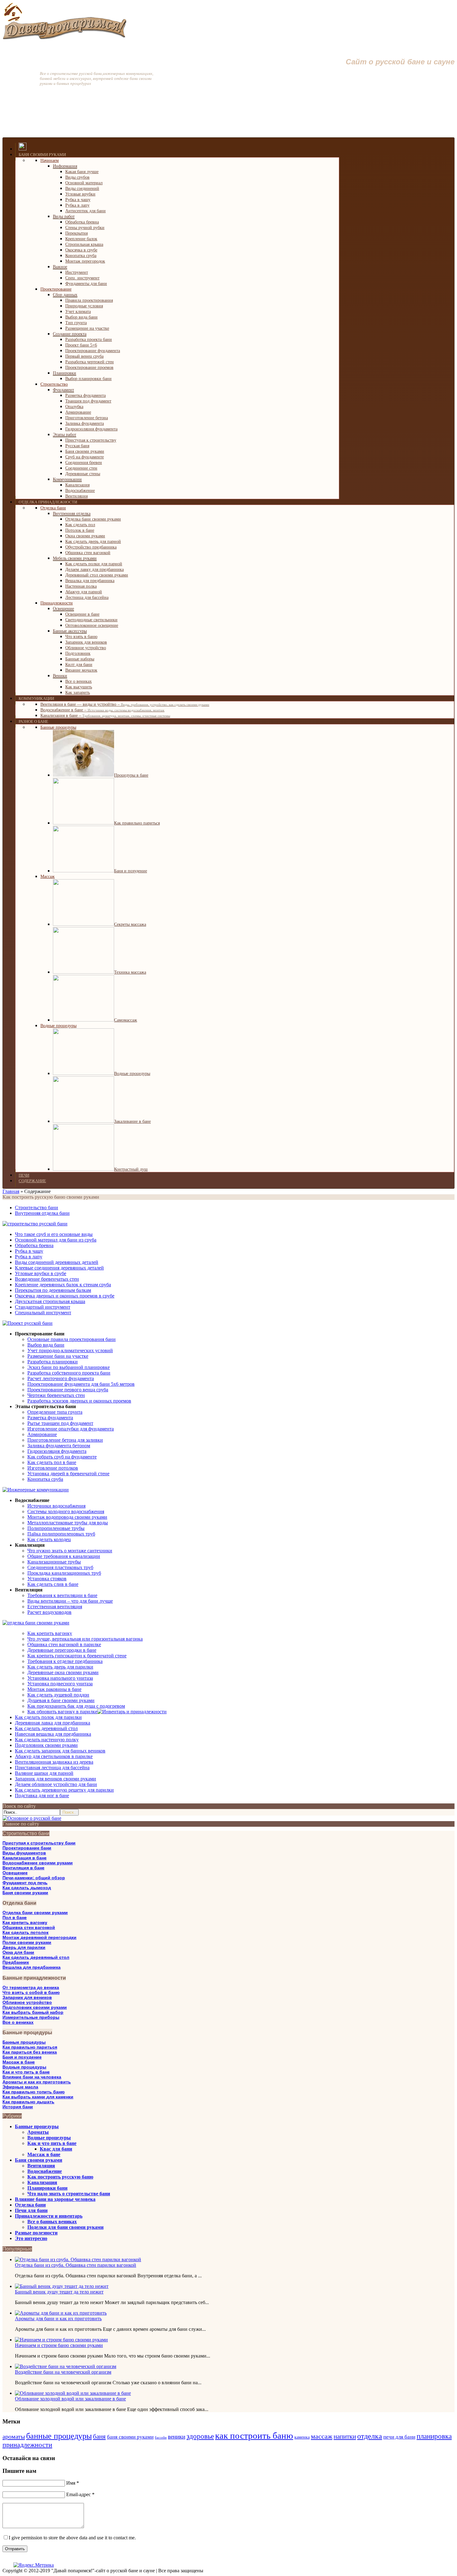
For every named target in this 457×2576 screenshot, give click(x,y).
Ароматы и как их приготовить (37, 2082)
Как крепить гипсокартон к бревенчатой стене (77, 1656)
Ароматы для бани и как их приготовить (58, 2319)
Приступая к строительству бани (39, 1843)
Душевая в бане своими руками (61, 1700)
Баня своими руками (25, 1893)
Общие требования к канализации (64, 1556)
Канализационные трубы (54, 1562)
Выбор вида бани (46, 1345)
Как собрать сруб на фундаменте (62, 1457)
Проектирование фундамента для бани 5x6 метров (81, 1384)
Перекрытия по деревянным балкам (53, 1290)
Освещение (15, 1873)
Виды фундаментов (24, 1853)
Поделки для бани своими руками (65, 2227)
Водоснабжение (45, 2171)
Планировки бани (47, 2188)
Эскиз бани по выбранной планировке (69, 1367)
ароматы (14, 2436)
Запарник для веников (27, 1997)
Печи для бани (31, 2210)
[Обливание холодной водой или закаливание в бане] (73, 2393)
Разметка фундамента (50, 1418)
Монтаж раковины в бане (54, 1689)
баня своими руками (130, 2437)
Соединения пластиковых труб (60, 1567)
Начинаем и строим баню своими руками (59, 2345)
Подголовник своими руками (46, 1745)
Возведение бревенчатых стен (47, 1279)
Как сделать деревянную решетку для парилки (64, 1790)
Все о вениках (18, 2022)
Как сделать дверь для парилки (60, 1667)
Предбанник (16, 1962)
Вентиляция (41, 2166)
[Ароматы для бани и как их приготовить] (61, 2313)
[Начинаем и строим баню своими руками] (61, 2340)
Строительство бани (37, 1208)
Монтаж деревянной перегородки (39, 1937)
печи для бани (399, 2437)
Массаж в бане (19, 2062)
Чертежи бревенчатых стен (56, 1395)
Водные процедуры (24, 2067)
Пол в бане (15, 1917)
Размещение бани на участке (58, 1356)
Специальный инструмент (43, 1313)
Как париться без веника (30, 2052)
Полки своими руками (27, 1942)
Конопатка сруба (45, 1479)
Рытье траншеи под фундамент (60, 1423)
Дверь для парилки (24, 1947)
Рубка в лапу (29, 1257)
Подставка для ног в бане (42, 1795)
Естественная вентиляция (55, 1607)
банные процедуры (59, 2436)
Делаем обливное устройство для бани (56, 1784)
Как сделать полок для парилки (48, 1717)
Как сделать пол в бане (52, 1462)
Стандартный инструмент (43, 1307)
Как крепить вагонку (50, 1633)
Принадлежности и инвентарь (49, 2216)
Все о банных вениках (52, 2222)
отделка (370, 2436)
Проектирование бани (27, 1848)
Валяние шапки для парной (44, 1773)
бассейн (161, 2438)
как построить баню (254, 2436)
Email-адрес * (80, 2494)
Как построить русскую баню (60, 2177)
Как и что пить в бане (26, 2072)
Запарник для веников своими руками (55, 1779)
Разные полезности (36, 2233)
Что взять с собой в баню (31, 1992)
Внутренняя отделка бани (42, 1213)
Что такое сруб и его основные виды (54, 1234)
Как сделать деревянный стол (46, 1728)
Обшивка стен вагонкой (29, 1927)
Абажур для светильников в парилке (54, 1756)
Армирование (42, 1434)
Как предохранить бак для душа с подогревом (76, 1706)
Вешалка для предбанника (32, 1967)
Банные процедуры (24, 2042)
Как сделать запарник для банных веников (60, 1751)
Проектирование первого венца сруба (68, 1390)
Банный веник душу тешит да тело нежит (59, 2292)
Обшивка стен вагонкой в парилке (64, 1644)
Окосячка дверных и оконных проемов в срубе (65, 1296)
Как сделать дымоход (27, 1888)
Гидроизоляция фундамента (57, 1451)
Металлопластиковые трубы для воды (68, 1523)
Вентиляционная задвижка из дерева (54, 1762)
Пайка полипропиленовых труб (61, 1534)
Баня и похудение (22, 2057)
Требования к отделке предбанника (65, 1661)
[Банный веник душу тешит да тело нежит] (62, 2286)
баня (99, 2436)
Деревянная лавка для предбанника (53, 1723)
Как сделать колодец (49, 1539)
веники (177, 2437)
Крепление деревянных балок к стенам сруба (63, 1285)
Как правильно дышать (28, 2102)
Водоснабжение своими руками (38, 1863)
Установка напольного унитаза (60, 1678)
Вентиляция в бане (23, 1868)
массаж (322, 2436)
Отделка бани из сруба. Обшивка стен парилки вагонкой (76, 2265)
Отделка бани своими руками (35, 1912)
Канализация (42, 2182)
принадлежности (27, 2445)
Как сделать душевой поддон (58, 1695)
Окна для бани (18, 1952)
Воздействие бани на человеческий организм (63, 2372)
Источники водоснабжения (56, 1506)
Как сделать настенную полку (47, 1740)
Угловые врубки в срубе (41, 1273)
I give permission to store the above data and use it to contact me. (72, 2538)
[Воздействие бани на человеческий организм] (66, 2366)
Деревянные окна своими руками (63, 1672)
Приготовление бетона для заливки (65, 1440)
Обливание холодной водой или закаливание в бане (70, 2399)
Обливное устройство (27, 2002)
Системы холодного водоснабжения (66, 1511)
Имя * (73, 2483)
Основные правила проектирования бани (72, 1339)
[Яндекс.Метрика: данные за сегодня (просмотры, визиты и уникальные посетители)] (34, 2565)
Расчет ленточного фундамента (61, 1378)
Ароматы (38, 2132)
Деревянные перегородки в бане (62, 1650)
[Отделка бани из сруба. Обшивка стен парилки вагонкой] (78, 2259)
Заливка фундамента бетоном (59, 1446)
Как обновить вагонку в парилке (62, 1712)
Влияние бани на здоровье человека (55, 2199)
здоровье (200, 2436)
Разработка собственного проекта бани (69, 1373)
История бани (18, 2107)
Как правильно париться (30, 2047)
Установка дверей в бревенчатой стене (68, 1474)
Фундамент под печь (25, 1883)
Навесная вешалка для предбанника (53, 1734)
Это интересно (31, 2238)
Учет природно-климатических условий (70, 1350)
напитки (345, 2436)
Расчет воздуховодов (49, 1612)
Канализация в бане (25, 1858)
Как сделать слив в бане (53, 1584)
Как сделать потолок (25, 1932)
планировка (434, 2436)
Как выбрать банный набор (33, 2012)
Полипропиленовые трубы (56, 1528)
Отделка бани (30, 2205)
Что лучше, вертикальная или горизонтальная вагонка (85, 1639)
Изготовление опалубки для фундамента (71, 1429)
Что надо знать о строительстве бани (69, 2194)
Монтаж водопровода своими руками (67, 1517)
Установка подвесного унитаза (60, 1684)
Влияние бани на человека (32, 2077)
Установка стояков (47, 1579)
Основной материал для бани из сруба (56, 1240)
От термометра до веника (31, 1987)
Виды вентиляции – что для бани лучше (70, 1601)
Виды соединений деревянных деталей (57, 1262)
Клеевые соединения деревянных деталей (59, 1268)
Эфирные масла (20, 2087)
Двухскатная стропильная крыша (50, 1301)
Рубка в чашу (29, 1251)
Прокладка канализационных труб (64, 1573)
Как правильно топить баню (34, 2092)
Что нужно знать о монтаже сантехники (70, 1551)
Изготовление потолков (53, 1468)
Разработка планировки (53, 1362)
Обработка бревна (34, 1245)
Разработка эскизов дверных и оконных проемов (79, 1401)
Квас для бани (56, 2149)
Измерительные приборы (31, 2017)
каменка (302, 2437)
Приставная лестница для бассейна (52, 1768)
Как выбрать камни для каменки (38, 2097)
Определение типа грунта (55, 1412)
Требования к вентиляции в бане (62, 1595)
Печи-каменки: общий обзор (34, 1878)
